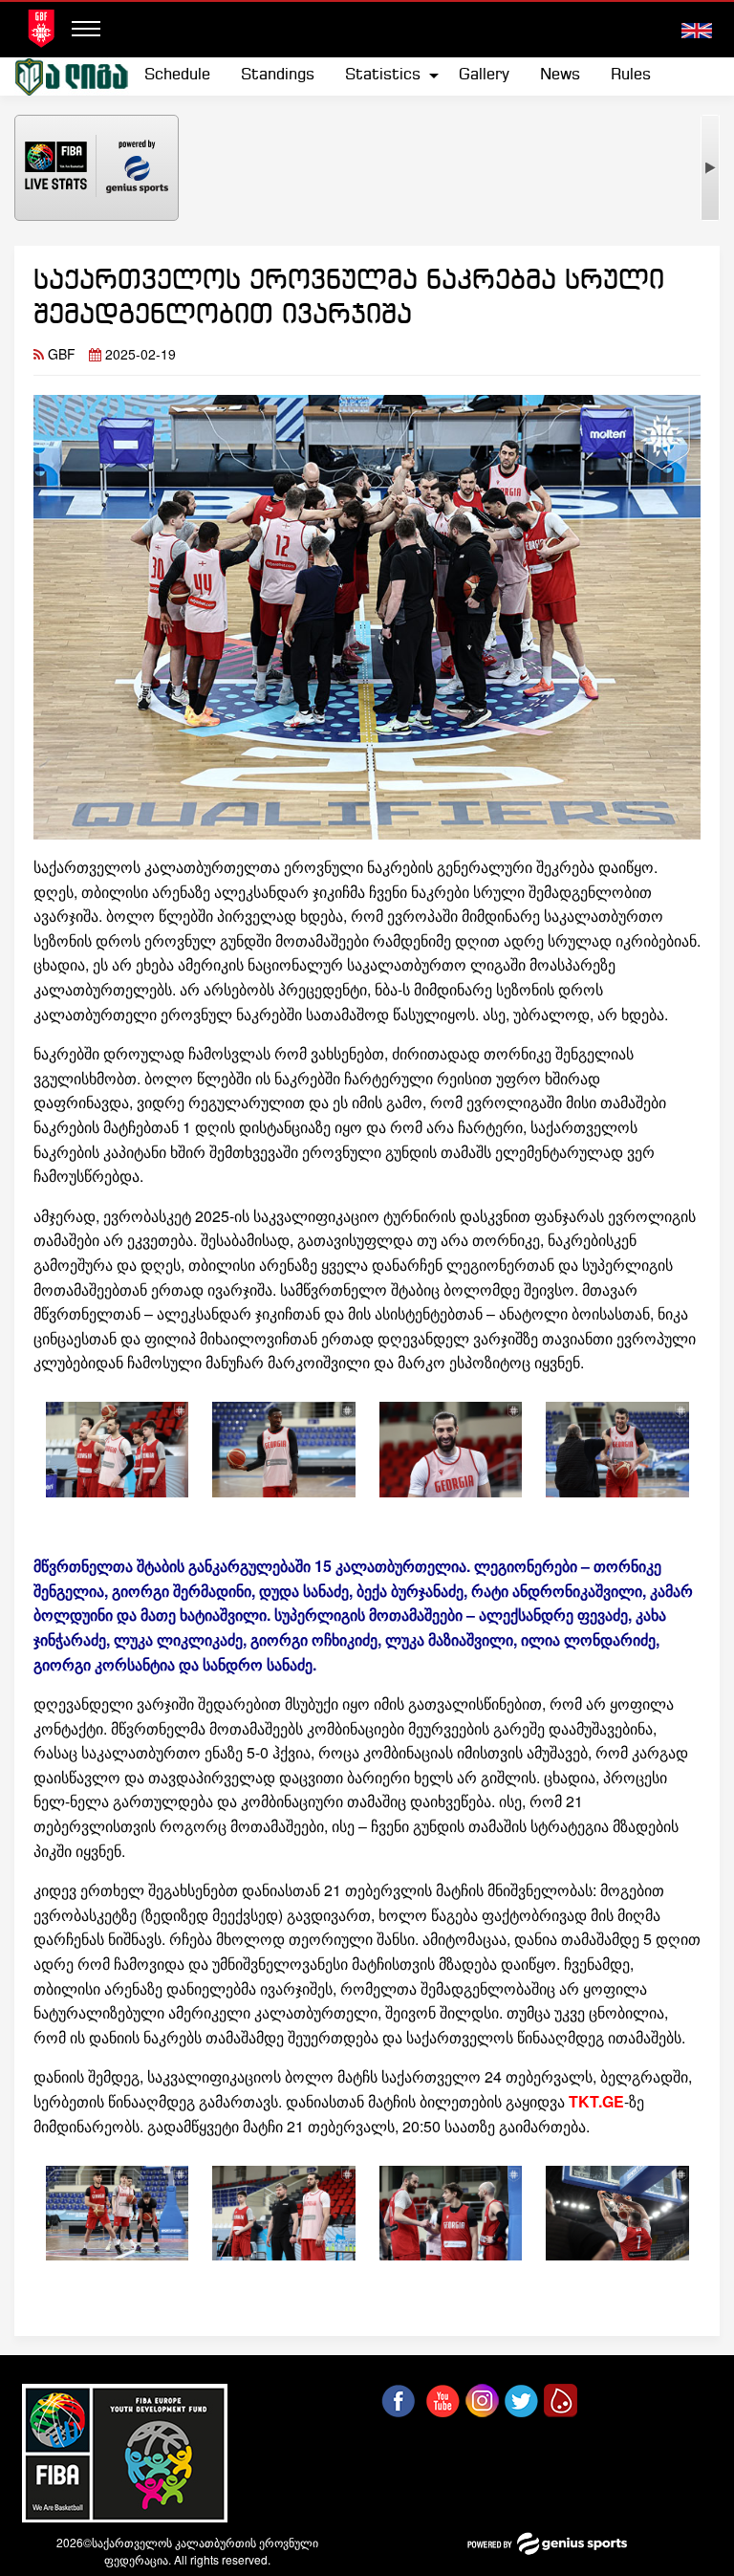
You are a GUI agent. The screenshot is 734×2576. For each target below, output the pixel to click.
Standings (278, 75)
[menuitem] (177, 76)
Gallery (484, 75)
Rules (631, 75)
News (560, 75)
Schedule (177, 75)
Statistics (383, 75)
